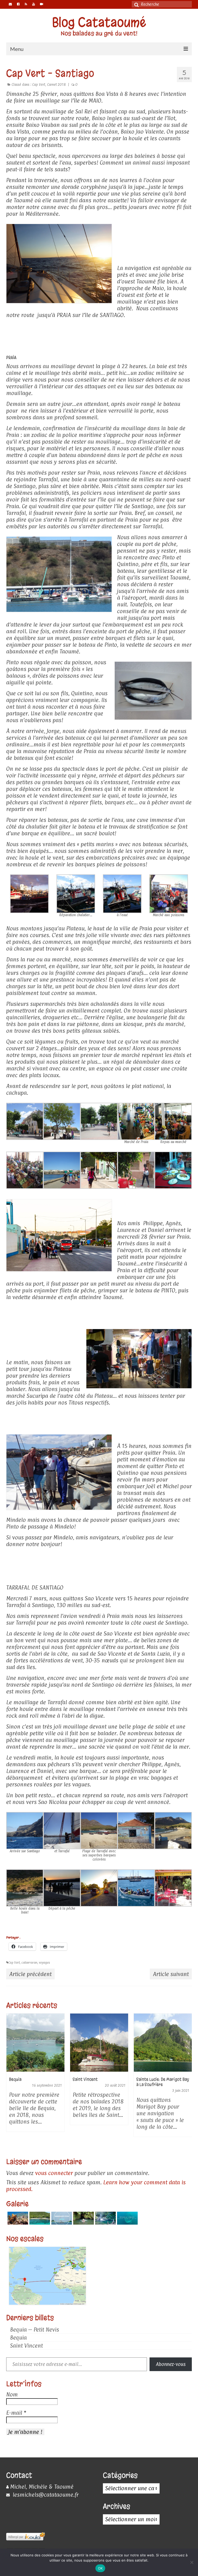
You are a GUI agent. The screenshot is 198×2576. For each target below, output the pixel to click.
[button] (29, 894)
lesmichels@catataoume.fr (45, 2495)
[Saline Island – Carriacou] (39, 2218)
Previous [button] (11, 2081)
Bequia (18, 2338)
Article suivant (171, 1974)
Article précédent (30, 1974)
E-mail (16, 2413)
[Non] (192, 2562)
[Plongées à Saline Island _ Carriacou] (17, 2218)
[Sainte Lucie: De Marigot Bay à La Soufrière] (163, 2043)
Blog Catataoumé (99, 22)
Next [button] (187, 2081)
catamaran (29, 1963)
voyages (44, 1963)
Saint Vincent (26, 2346)
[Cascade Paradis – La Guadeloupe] (105, 2218)
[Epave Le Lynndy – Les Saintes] (127, 2218)
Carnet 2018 (56, 84)
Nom (12, 2394)
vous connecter (54, 2173)
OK (100, 2568)
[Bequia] (35, 2043)
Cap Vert (39, 84)
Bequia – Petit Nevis (35, 2330)
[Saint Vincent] (99, 2043)
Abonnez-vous (171, 2364)
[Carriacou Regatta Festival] (61, 2218)
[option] (35, 2075)
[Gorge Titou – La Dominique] (83, 2218)
